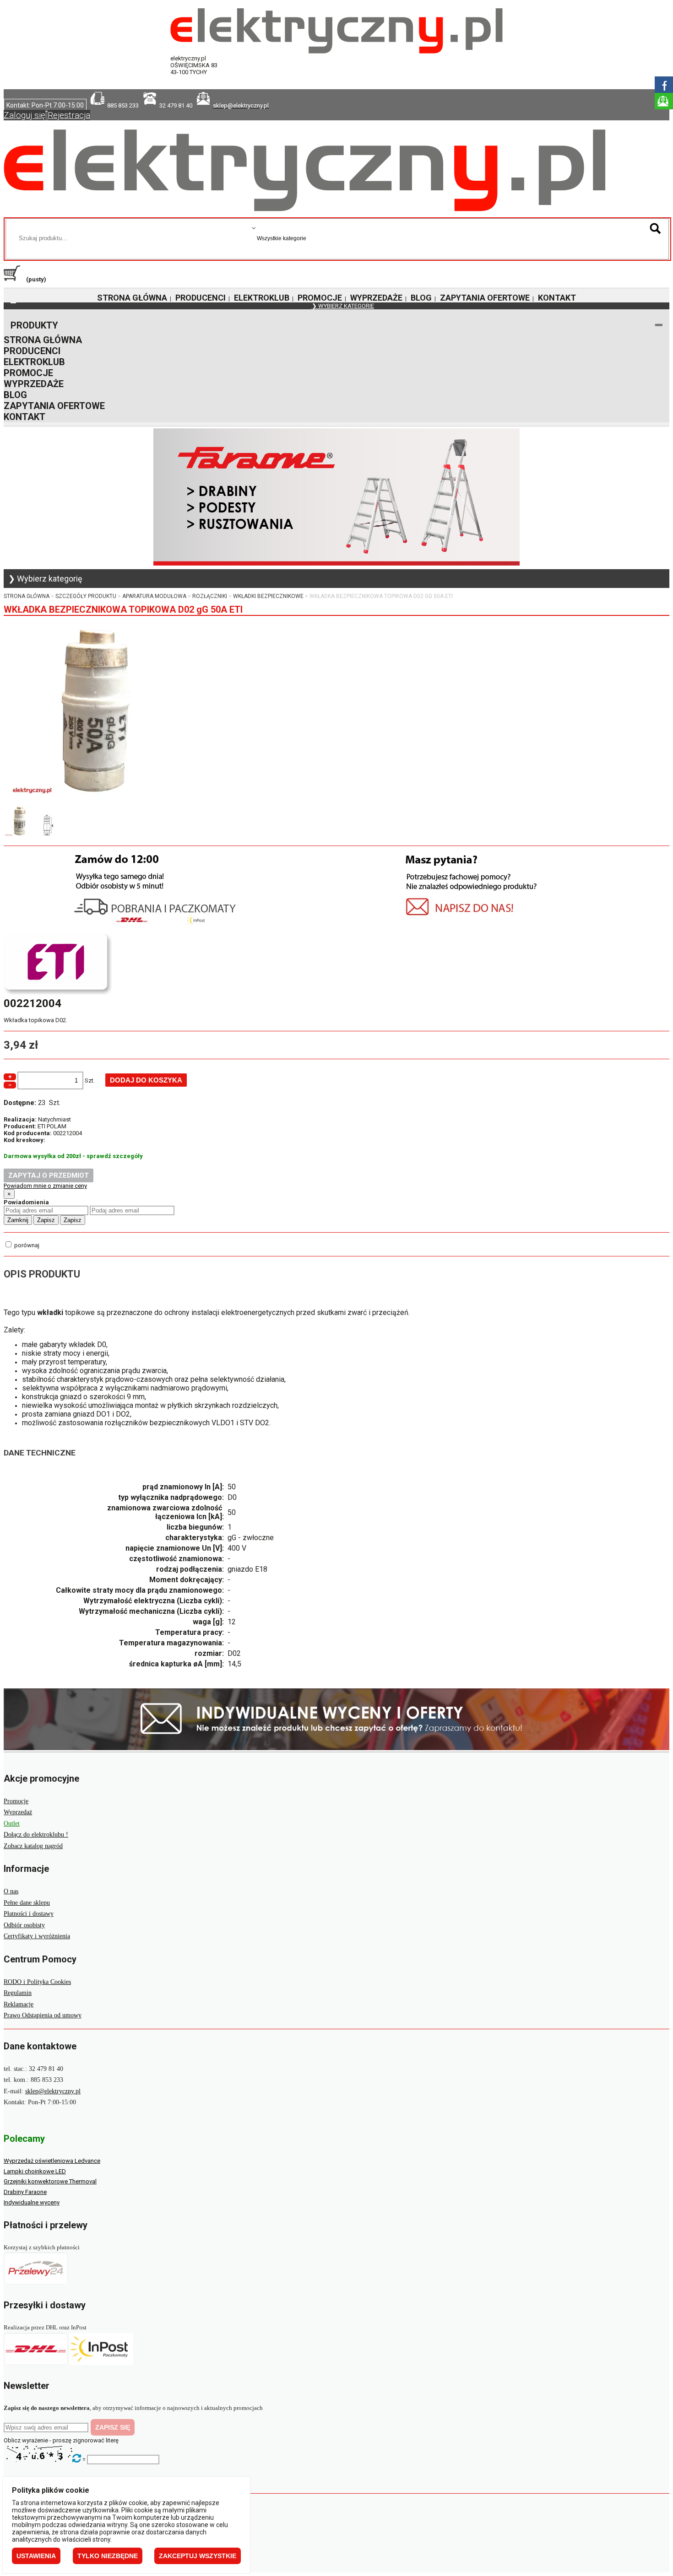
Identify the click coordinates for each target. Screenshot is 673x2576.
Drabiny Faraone (25, 2192)
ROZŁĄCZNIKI (210, 596)
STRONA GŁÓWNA (132, 298)
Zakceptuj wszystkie (198, 2556)
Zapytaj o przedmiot (49, 1175)
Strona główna (27, 596)
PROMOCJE (320, 298)
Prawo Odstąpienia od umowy (43, 2015)
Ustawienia (36, 2556)
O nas (11, 1891)
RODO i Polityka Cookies (37, 1982)
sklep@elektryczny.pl (53, 2091)
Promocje (16, 1801)
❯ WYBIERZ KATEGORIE (343, 306)
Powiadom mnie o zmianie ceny (45, 1186)
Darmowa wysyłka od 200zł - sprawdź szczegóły (73, 1156)
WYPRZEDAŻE (376, 298)
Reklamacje (19, 2004)
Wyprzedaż (18, 1812)
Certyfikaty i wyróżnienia (37, 1936)
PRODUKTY (34, 325)
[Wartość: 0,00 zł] (14, 279)
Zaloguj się (24, 115)
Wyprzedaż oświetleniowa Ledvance (52, 2161)
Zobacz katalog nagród (33, 1846)
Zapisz (46, 1220)
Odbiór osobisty (24, 1925)
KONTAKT (557, 298)
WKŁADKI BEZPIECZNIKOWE (268, 596)
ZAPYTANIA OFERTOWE (485, 298)
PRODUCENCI (201, 298)
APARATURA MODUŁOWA (154, 596)
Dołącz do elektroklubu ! (36, 1835)
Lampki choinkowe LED (35, 2171)
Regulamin (18, 1993)
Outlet (12, 1824)
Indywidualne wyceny (32, 2202)
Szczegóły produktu (86, 596)
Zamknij (18, 1220)
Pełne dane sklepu (27, 1903)
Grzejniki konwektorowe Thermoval (50, 2181)
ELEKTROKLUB (262, 298)
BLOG (421, 298)
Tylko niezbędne (108, 2556)
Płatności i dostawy (29, 1914)
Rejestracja (69, 115)
